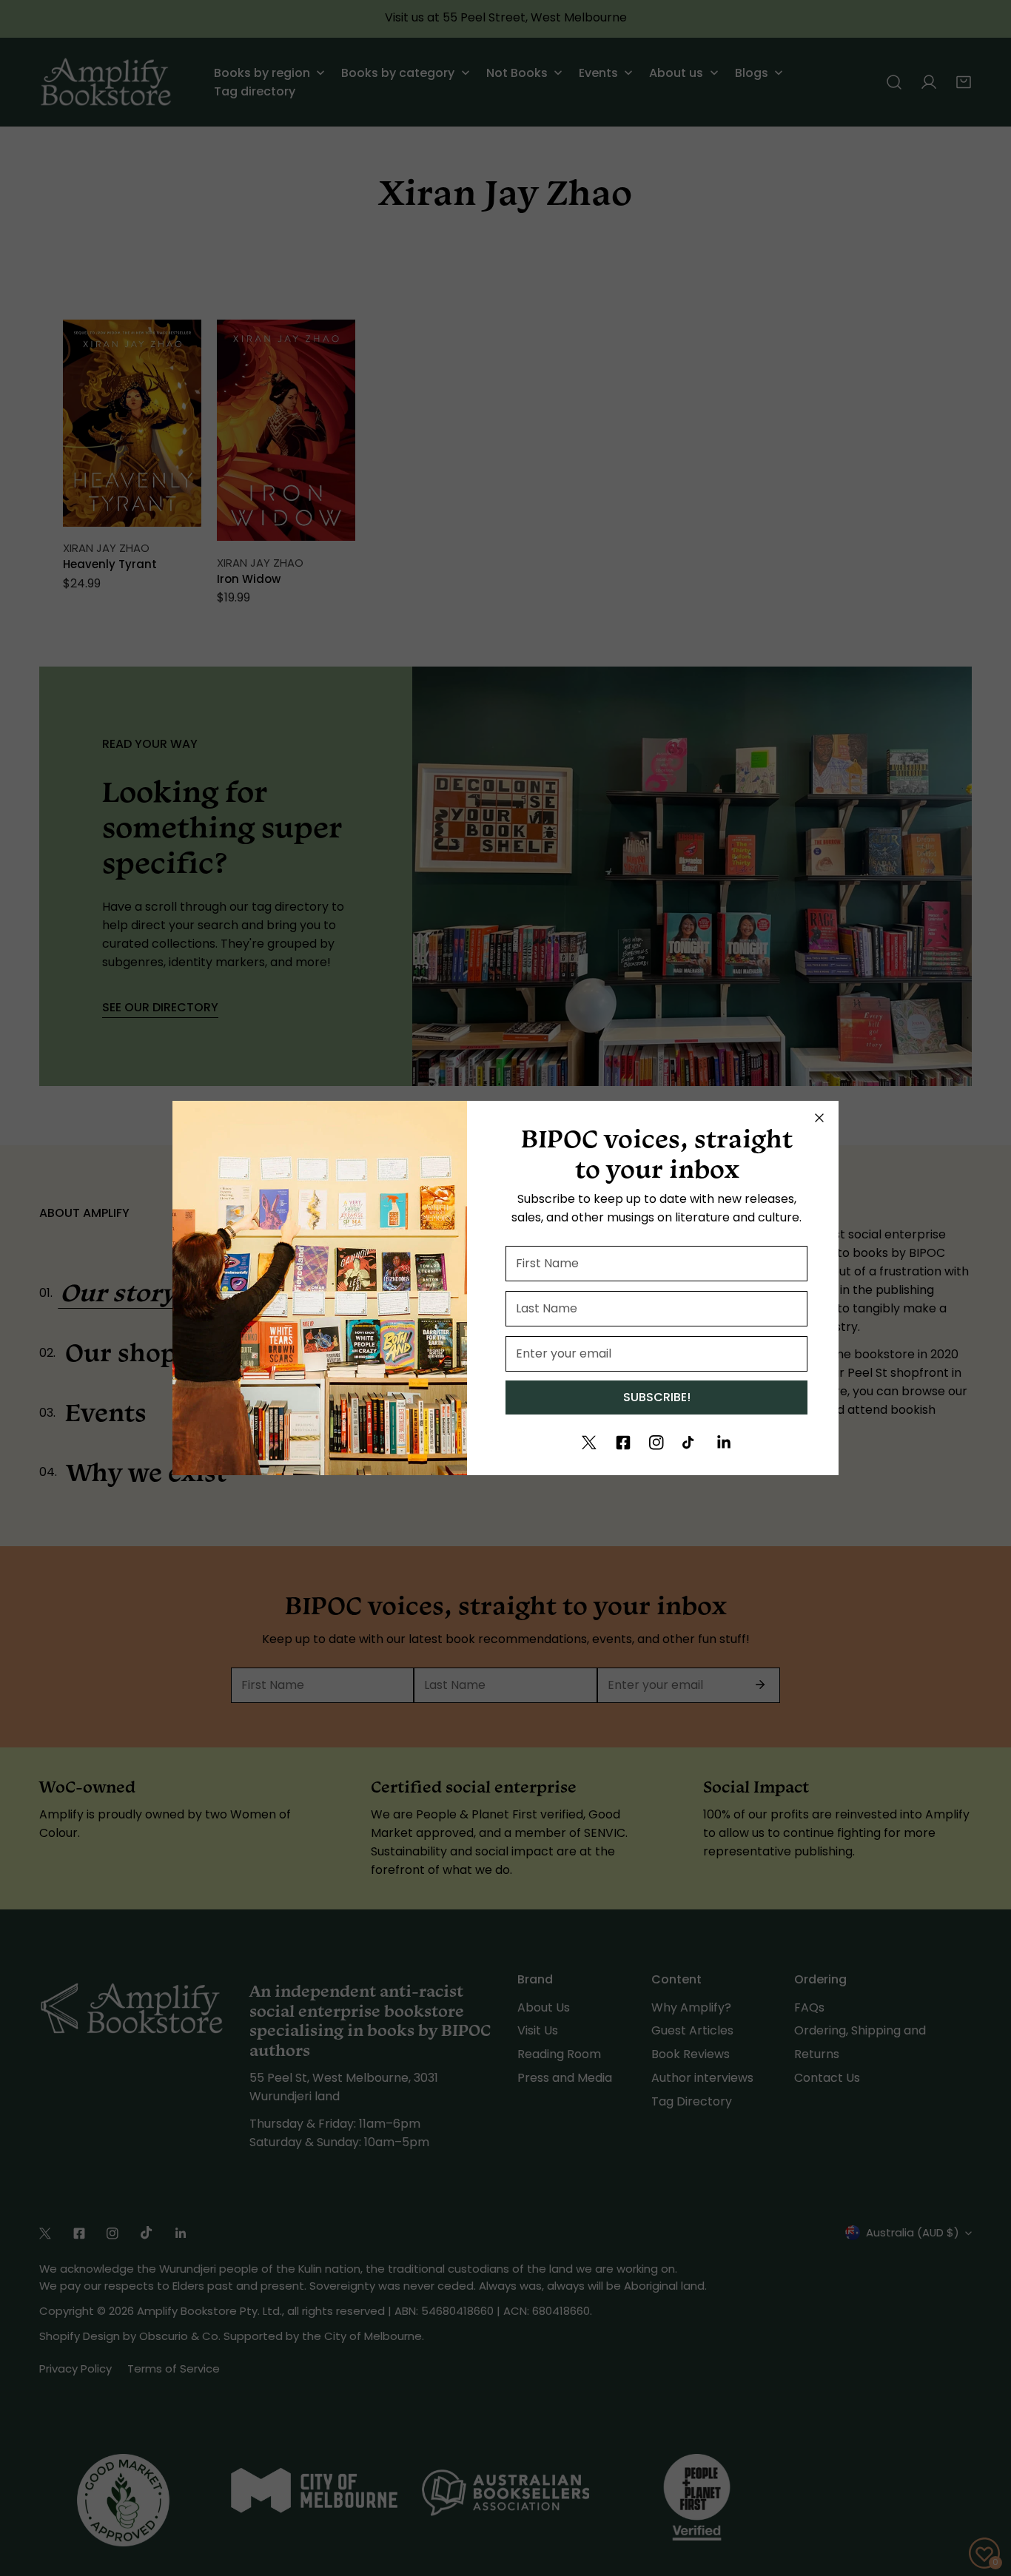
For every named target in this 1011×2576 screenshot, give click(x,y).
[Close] (819, 1118)
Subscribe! (657, 1397)
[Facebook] (623, 1443)
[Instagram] (656, 1443)
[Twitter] (589, 1443)
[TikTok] (690, 1443)
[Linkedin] (724, 1443)
